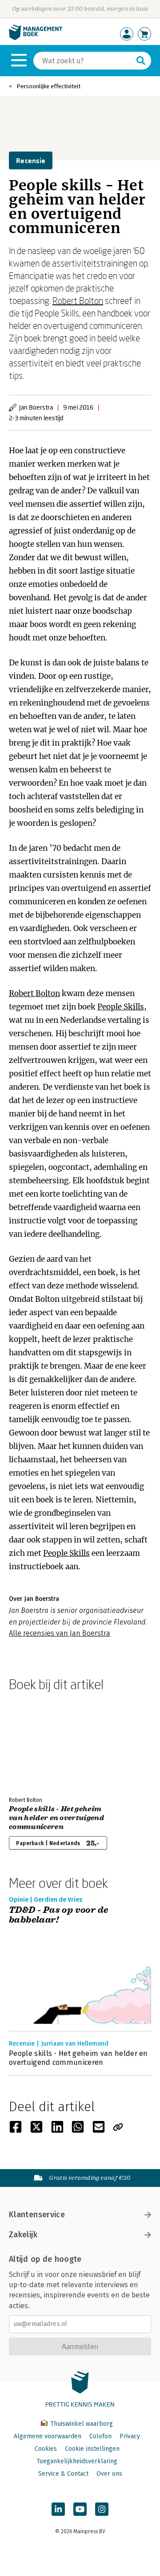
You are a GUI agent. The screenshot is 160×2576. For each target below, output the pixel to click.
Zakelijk (23, 2235)
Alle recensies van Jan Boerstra (60, 1633)
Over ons (109, 2474)
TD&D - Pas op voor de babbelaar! (58, 1915)
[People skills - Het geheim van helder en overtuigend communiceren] (40, 1742)
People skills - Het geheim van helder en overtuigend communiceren (56, 1818)
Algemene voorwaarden (48, 2436)
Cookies (46, 2449)
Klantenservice (37, 2215)
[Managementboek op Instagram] (102, 2509)
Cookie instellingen (92, 2449)
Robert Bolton (78, 300)
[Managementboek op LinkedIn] (58, 2509)
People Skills (121, 1007)
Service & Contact (63, 2474)
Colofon (100, 2436)
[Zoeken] (141, 61)
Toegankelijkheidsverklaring (77, 2461)
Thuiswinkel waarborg (81, 2424)
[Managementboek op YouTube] (80, 2509)
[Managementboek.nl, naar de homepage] (36, 38)
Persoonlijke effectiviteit (48, 86)
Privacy (130, 2436)
